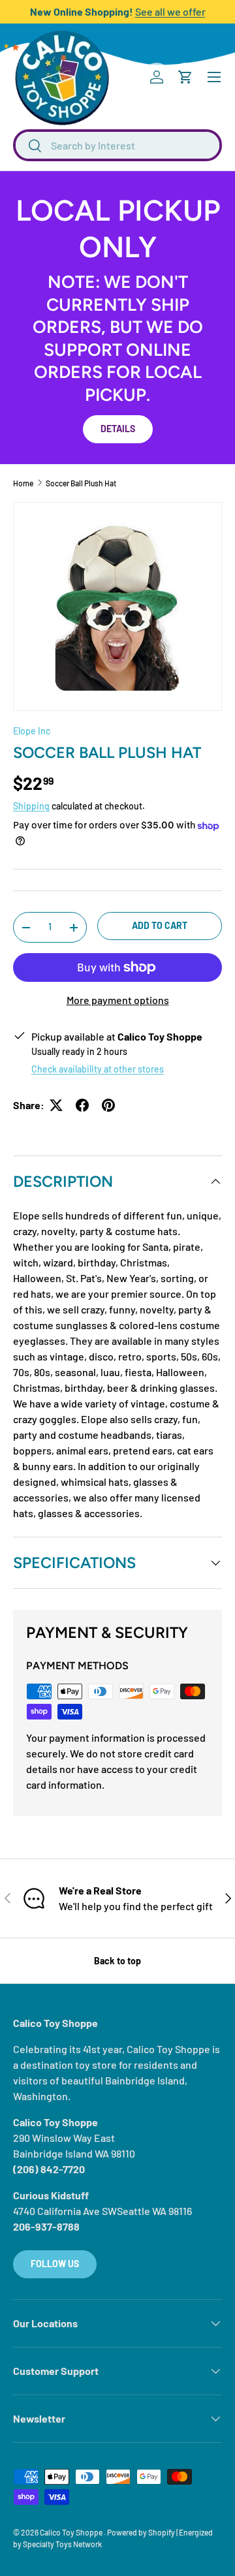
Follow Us (55, 2264)
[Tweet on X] (56, 1105)
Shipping (31, 806)
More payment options (118, 1000)
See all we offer (170, 11)
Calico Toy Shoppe (72, 2532)
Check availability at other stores (98, 1069)
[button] (185, 77)
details (118, 429)
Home (23, 483)
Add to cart (160, 925)
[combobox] (117, 145)
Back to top (117, 1961)
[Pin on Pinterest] (108, 1105)
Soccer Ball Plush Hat (81, 483)
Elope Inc (32, 731)
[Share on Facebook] (82, 1105)
